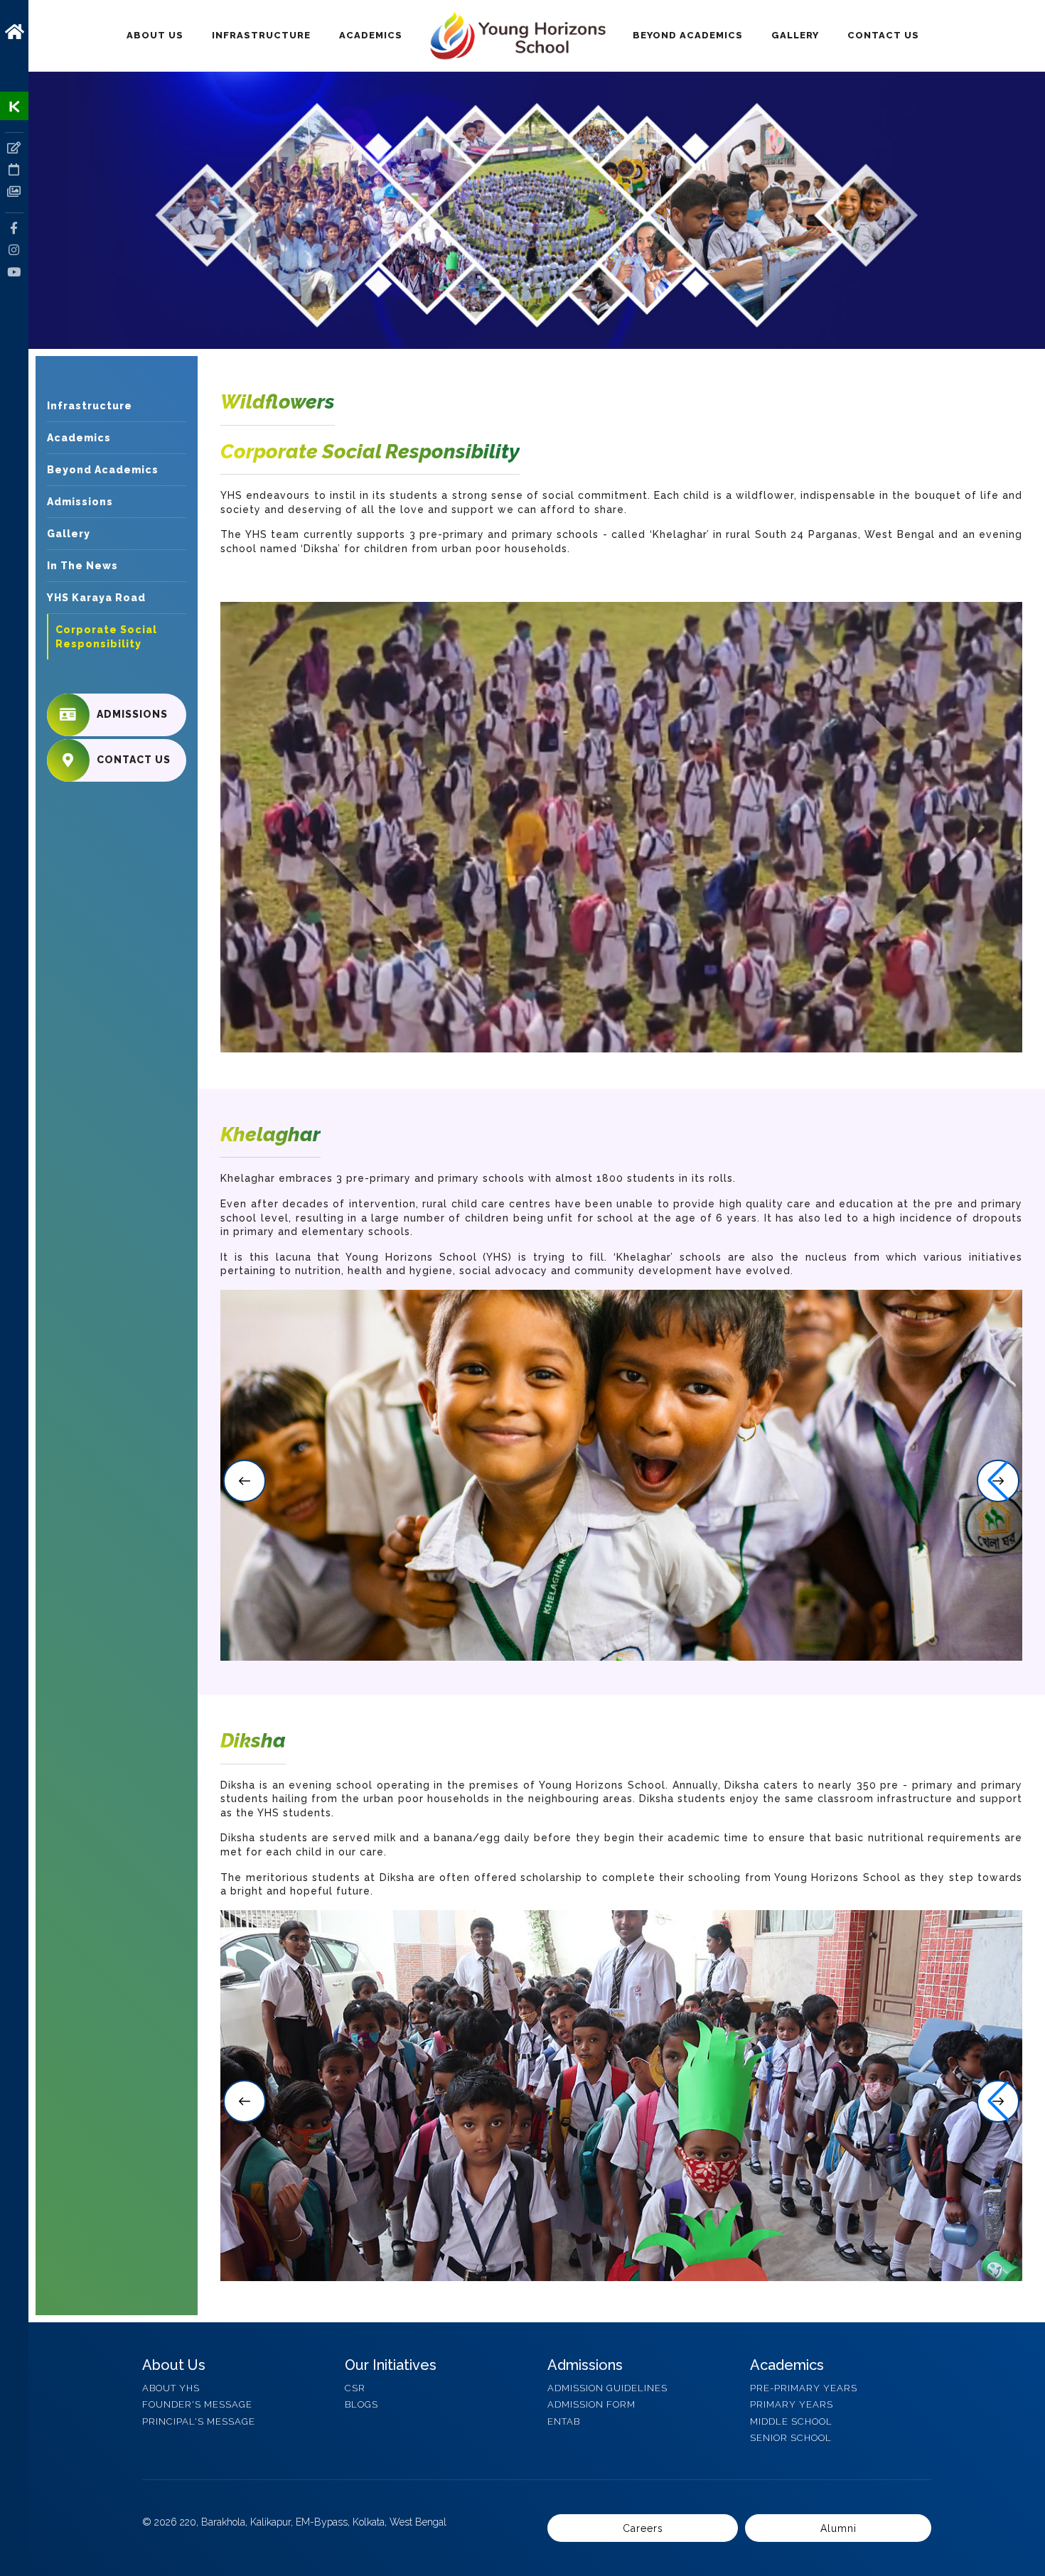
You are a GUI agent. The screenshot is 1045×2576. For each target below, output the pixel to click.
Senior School (791, 2437)
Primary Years (792, 2404)
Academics (371, 35)
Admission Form (591, 2404)
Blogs (361, 2404)
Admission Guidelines (607, 2387)
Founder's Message (197, 2404)
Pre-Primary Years (804, 2387)
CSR (355, 2387)
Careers (643, 2528)
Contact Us (883, 35)
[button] (245, 1481)
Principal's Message (199, 2421)
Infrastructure (261, 35)
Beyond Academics (688, 35)
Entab (564, 2421)
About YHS (171, 2387)
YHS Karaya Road (96, 598)
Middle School (791, 2421)
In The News (82, 566)
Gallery (795, 35)
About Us (155, 35)
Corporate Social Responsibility (106, 637)
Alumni (838, 2528)
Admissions (80, 502)
